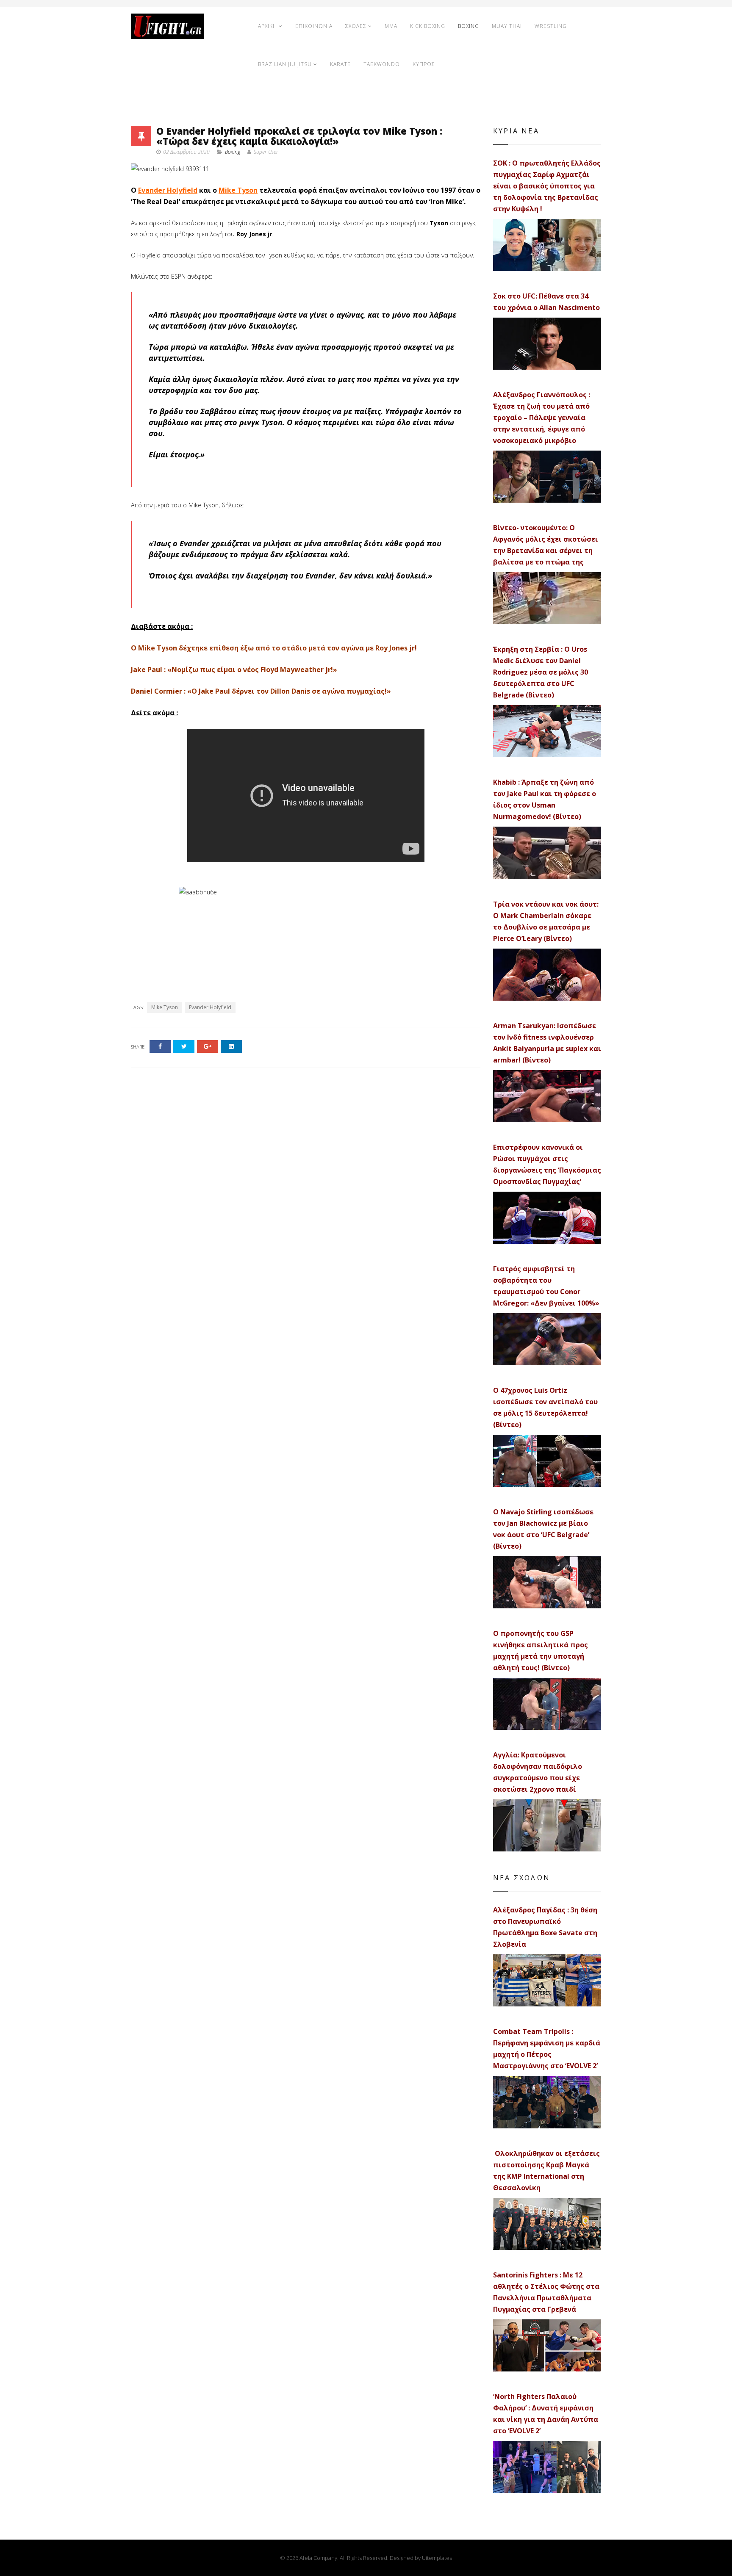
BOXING (469, 26)
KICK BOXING (428, 26)
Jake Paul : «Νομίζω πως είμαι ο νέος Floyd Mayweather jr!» (234, 670)
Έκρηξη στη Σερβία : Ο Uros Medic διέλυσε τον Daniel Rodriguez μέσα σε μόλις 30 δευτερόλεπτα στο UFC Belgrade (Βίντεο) (541, 672)
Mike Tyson (238, 190)
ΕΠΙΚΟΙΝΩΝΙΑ (314, 26)
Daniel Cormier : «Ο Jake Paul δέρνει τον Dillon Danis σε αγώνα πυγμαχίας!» (261, 691)
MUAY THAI (507, 26)
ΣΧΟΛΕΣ (356, 26)
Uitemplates (437, 2558)
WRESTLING (551, 26)
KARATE (340, 64)
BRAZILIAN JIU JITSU (285, 64)
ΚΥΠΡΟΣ (424, 64)
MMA (391, 26)
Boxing (233, 152)
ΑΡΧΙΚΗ (268, 26)
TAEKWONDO (382, 64)
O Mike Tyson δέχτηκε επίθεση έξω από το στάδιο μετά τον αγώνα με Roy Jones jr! (274, 648)
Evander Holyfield (168, 190)
